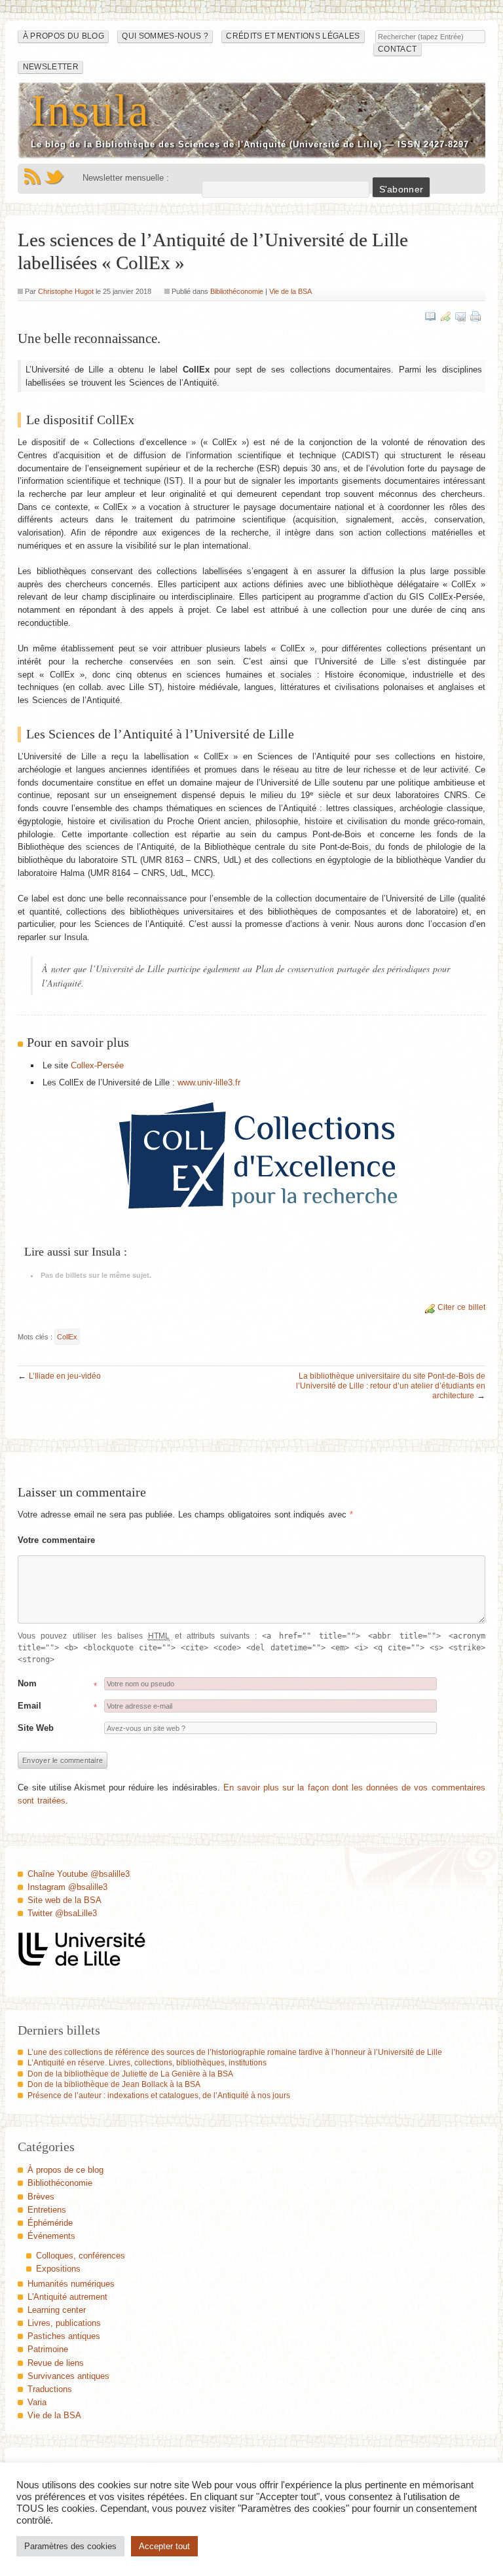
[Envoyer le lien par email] (460, 316)
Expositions (58, 2269)
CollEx (67, 1337)
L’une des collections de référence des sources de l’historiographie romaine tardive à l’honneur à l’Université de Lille (235, 2052)
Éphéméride (50, 2223)
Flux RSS (32, 177)
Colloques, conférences (81, 2256)
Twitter (54, 177)
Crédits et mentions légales (293, 36)
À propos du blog (64, 36)
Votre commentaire (56, 1540)
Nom (27, 1683)
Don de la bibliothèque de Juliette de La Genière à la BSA (130, 2074)
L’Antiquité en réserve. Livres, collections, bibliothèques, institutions (147, 2063)
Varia (37, 2402)
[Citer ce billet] (445, 316)
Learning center (57, 2310)
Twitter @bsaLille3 (62, 1913)
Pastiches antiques (64, 2336)
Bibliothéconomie (237, 291)
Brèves (41, 2197)
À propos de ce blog (65, 2170)
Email (29, 1706)
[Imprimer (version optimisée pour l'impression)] (475, 316)
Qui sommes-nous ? (165, 36)
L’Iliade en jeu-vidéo (65, 1376)
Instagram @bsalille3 (67, 1887)
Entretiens (47, 2210)
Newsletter (51, 67)
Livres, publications (64, 2323)
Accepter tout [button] (164, 2546)
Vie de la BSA (290, 291)
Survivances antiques (68, 2376)
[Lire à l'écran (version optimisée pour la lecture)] (430, 316)
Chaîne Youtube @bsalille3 (79, 1874)
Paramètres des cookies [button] (70, 2546)
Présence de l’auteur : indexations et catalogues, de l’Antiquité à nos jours (159, 2095)
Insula (90, 110)
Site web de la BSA (65, 1900)
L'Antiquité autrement (67, 2297)
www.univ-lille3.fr (209, 1082)
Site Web (36, 1728)
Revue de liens (56, 2363)
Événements (51, 2236)
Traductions (50, 2389)
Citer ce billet (461, 1307)
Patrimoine (48, 2349)
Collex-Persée (97, 1065)
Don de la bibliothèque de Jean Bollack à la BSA (114, 2084)
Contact (397, 49)
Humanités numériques (71, 2284)
